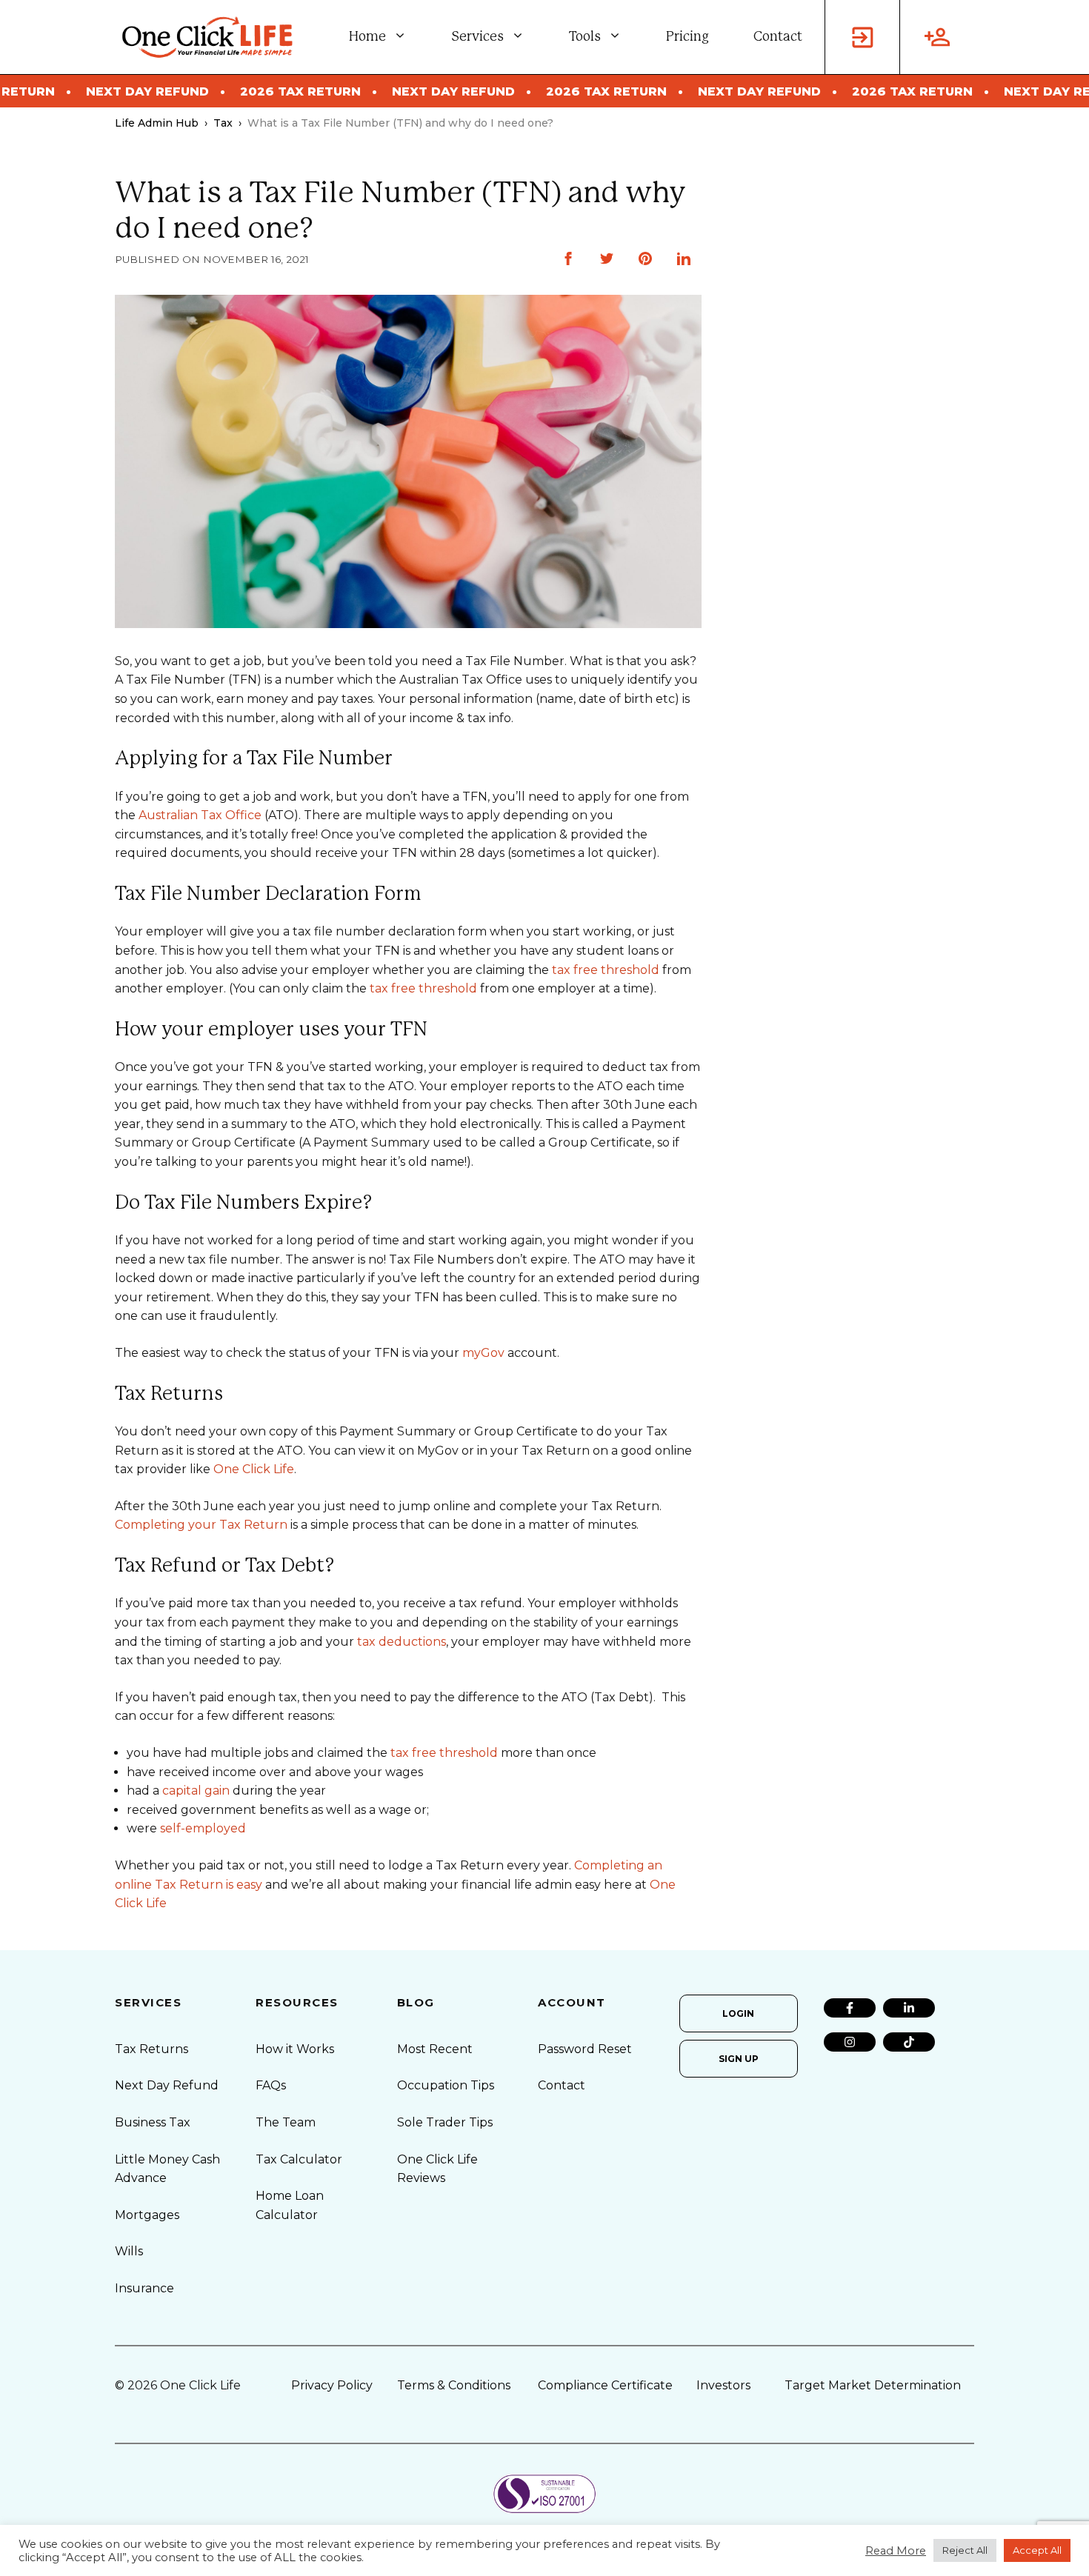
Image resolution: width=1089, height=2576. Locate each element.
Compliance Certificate (605, 2385)
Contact (778, 37)
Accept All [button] (1037, 2550)
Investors (723, 2385)
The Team (286, 2122)
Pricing (687, 37)
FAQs (271, 2085)
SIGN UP (739, 2059)
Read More (896, 2551)
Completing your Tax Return (201, 1525)
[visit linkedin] (909, 2008)
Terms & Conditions (454, 2385)
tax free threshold (606, 970)
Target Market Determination (873, 2385)
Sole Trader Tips (445, 2122)
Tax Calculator (299, 2159)
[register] (937, 37)
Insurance (144, 2288)
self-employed (203, 1828)
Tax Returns (151, 2049)
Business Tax (153, 2122)
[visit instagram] (850, 2042)
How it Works (295, 2049)
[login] (862, 37)
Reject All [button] (965, 2550)
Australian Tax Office (200, 815)
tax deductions (402, 1642)
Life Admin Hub (157, 123)
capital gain (196, 1791)
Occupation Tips (446, 2085)
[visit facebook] (850, 2008)
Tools (585, 37)
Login (738, 2013)
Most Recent (435, 2049)
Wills (129, 2251)
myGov (483, 1353)
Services (477, 37)
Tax (223, 123)
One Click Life (254, 1469)
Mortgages (147, 2215)
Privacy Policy (332, 2385)
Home (367, 37)
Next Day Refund (167, 2085)
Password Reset (585, 2049)
